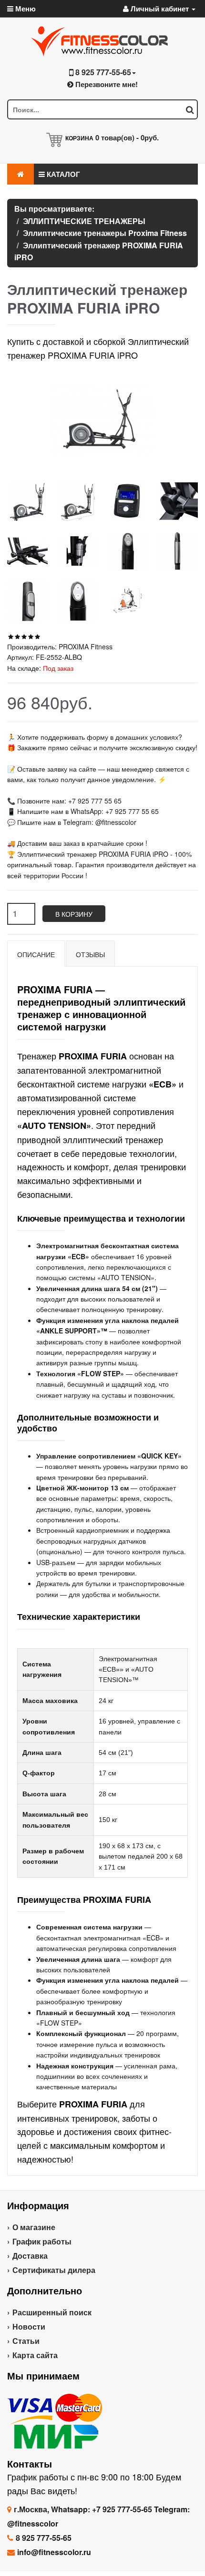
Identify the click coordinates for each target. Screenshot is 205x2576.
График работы (42, 2241)
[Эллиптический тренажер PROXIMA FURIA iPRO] (27, 501)
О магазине (34, 2227)
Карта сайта (35, 2355)
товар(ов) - (127, 137)
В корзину (74, 914)
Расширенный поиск (52, 2312)
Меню (25, 9)
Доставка (30, 2256)
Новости (29, 2326)
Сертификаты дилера (54, 2270)
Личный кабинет (160, 9)
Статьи (26, 2341)
